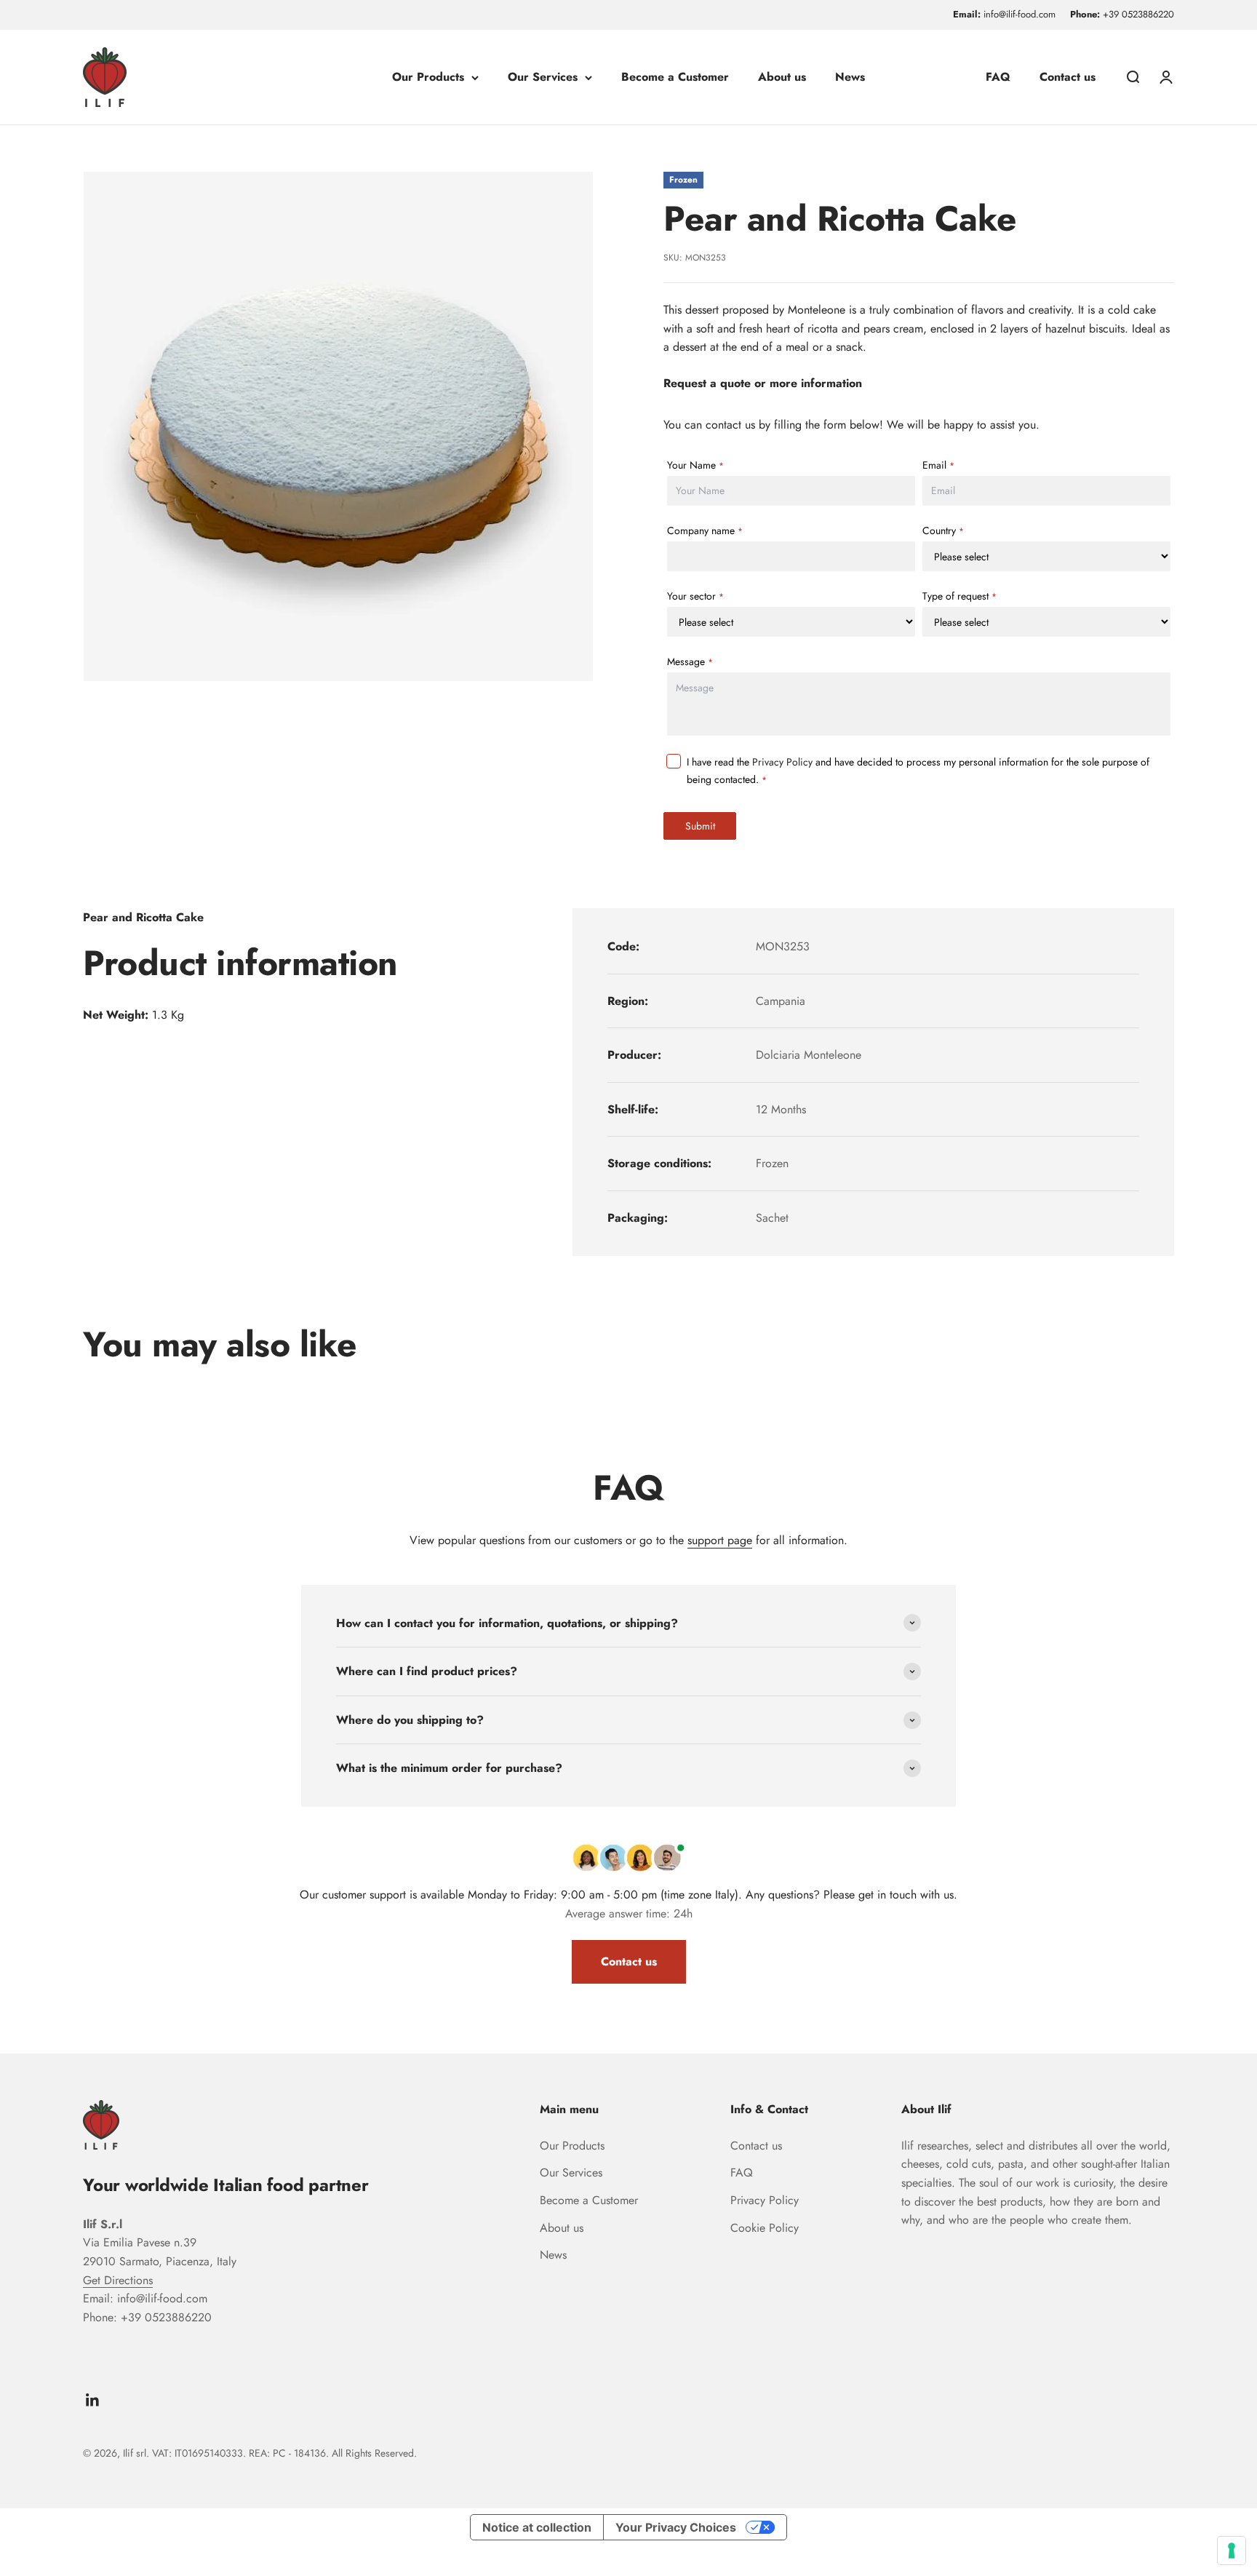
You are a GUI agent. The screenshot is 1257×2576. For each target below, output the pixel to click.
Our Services (543, 77)
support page (720, 1540)
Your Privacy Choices (676, 2527)
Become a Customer (675, 77)
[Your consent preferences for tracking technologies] (1232, 2551)
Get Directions (118, 2280)
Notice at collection (537, 2527)
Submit (700, 826)
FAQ (998, 77)
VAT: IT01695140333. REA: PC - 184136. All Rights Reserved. (284, 2453)
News (850, 77)
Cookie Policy (765, 2228)
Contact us (1068, 77)
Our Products (428, 77)
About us (782, 77)
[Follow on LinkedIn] (93, 2400)
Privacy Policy (782, 762)
